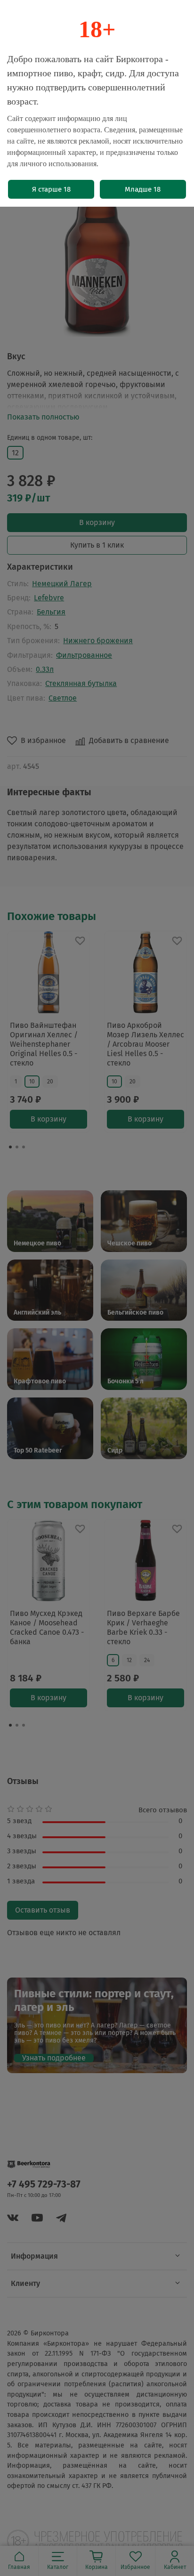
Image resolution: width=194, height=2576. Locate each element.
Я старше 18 (51, 189)
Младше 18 (143, 189)
